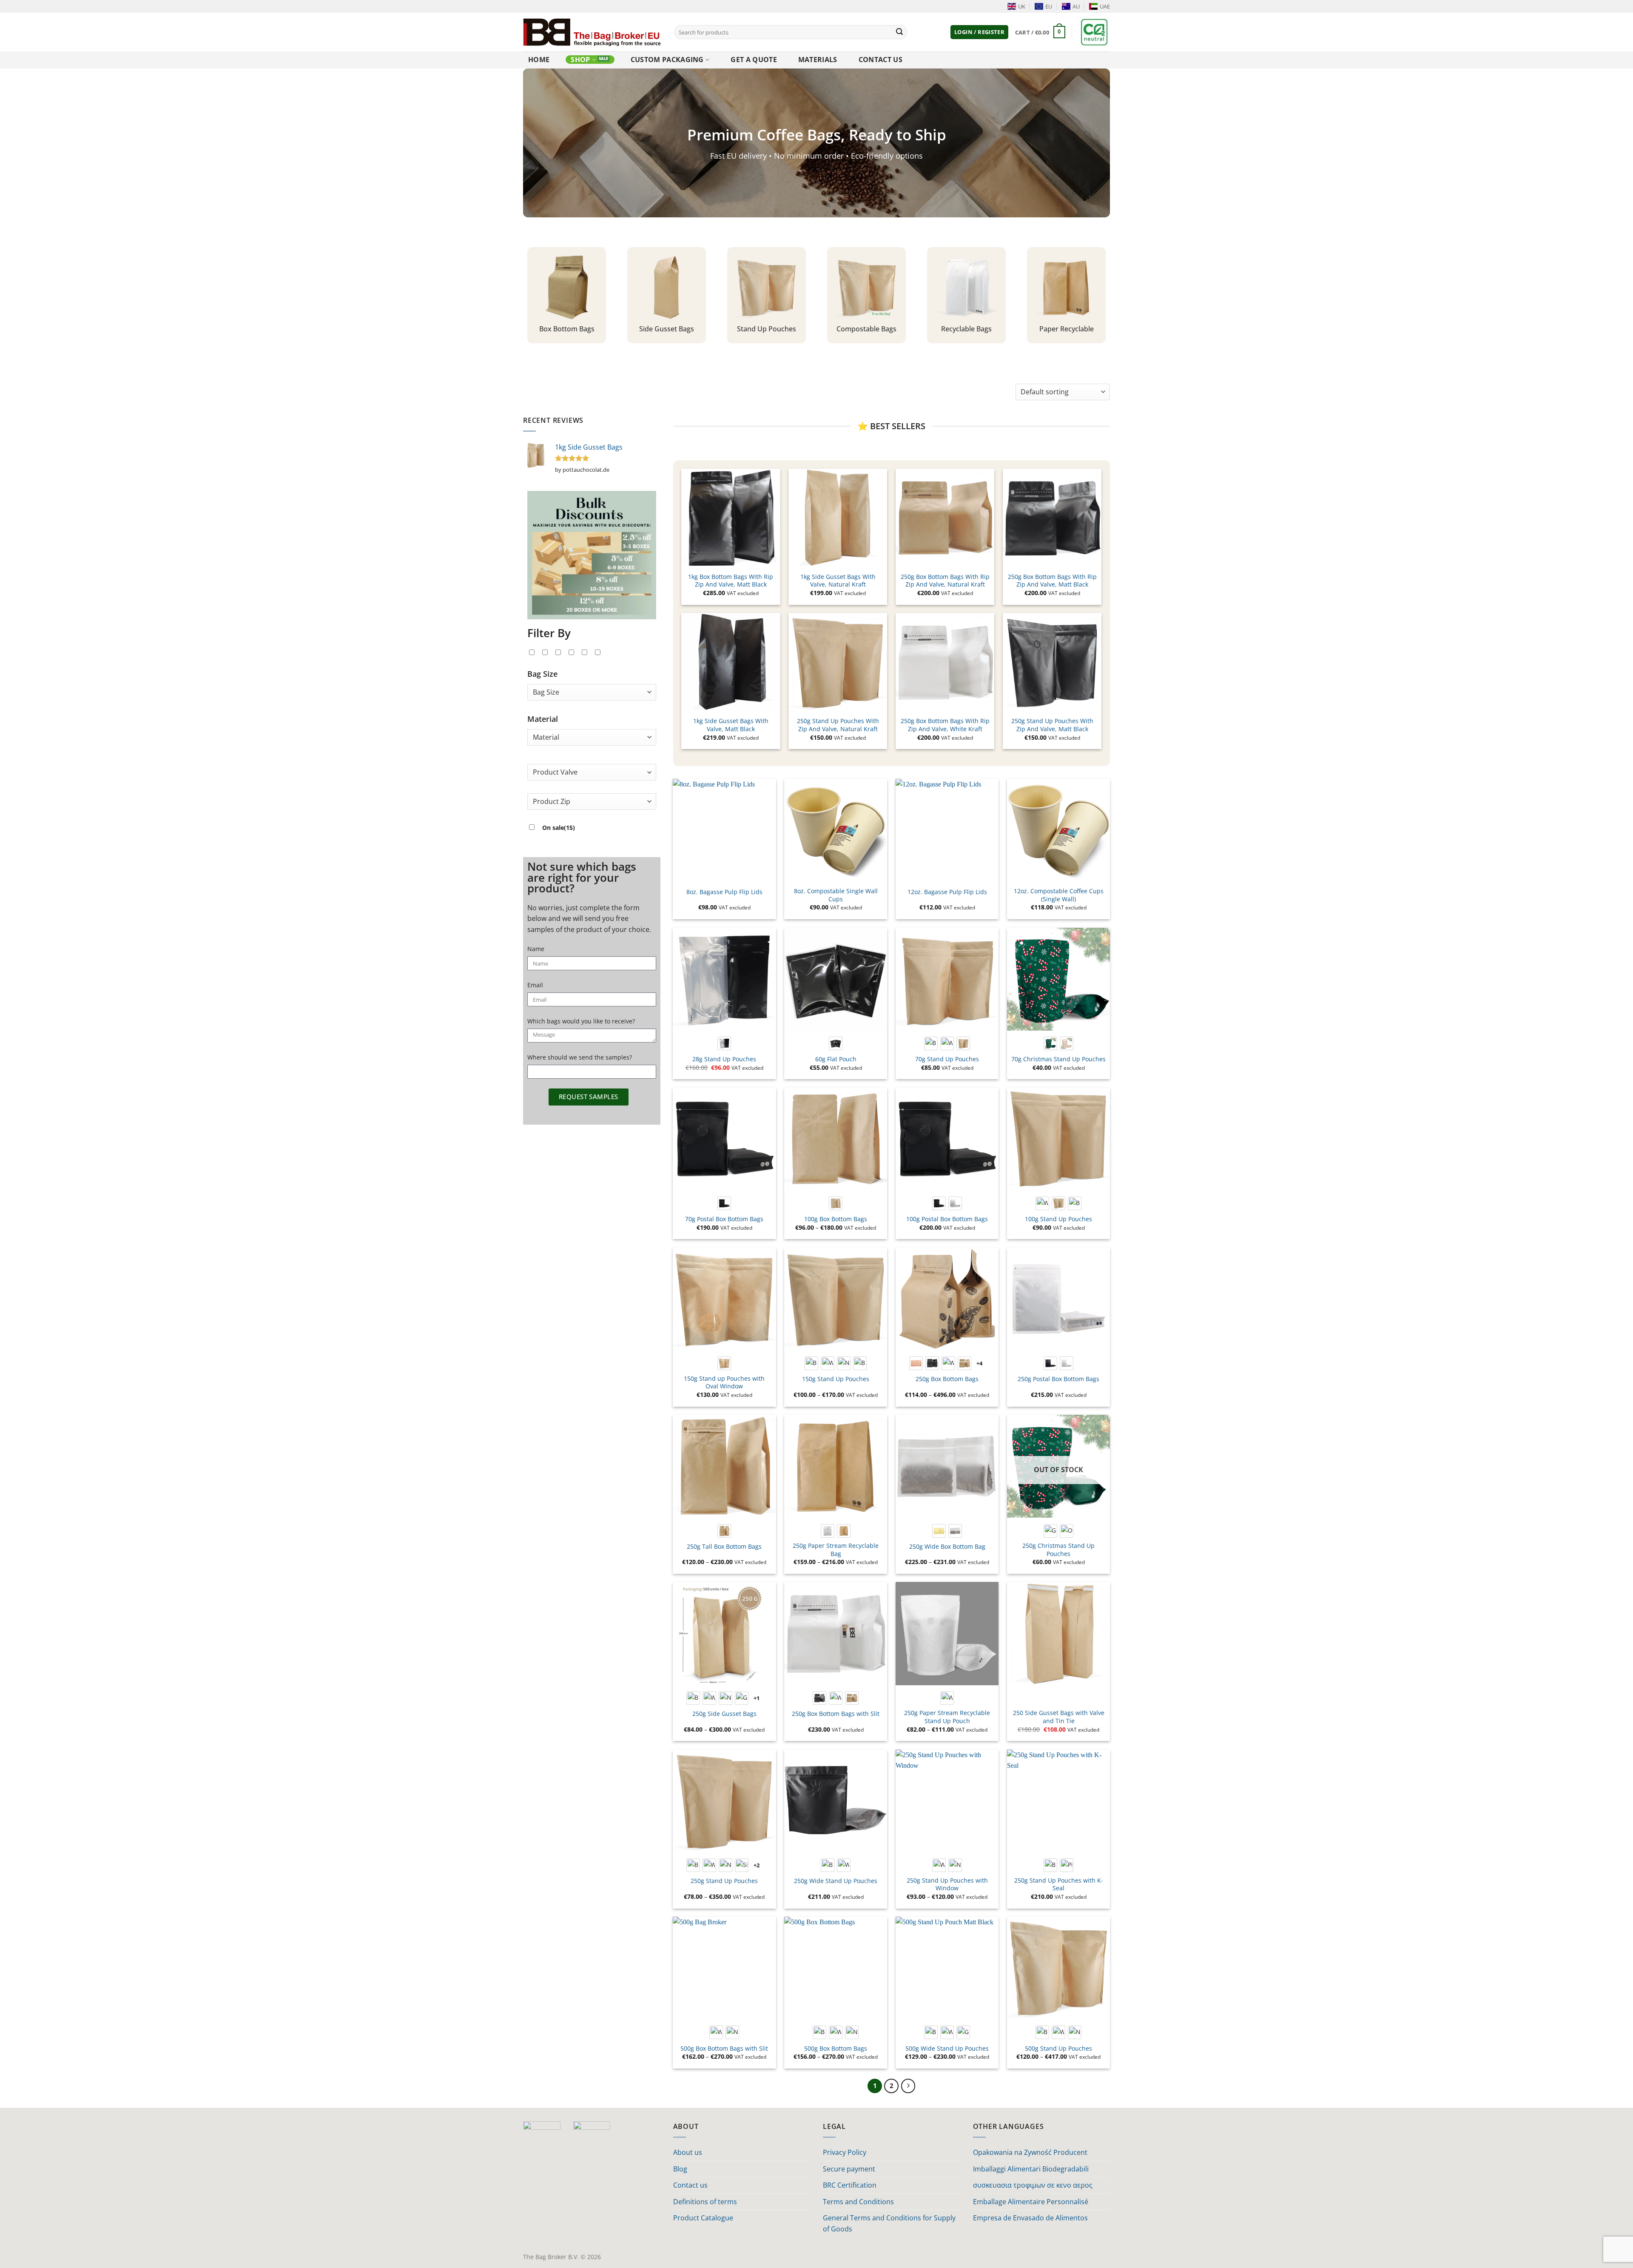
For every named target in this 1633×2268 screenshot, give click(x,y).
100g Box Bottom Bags (836, 1219)
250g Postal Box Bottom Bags (1058, 1379)
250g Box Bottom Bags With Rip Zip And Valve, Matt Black (1052, 581)
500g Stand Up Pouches (1058, 2049)
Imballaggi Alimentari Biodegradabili (1031, 2169)
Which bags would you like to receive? (581, 1021)
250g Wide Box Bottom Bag (947, 1547)
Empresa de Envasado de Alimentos (1030, 2218)
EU (1049, 6)
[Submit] (899, 32)
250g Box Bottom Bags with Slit (836, 1714)
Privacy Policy (845, 2152)
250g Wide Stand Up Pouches (836, 1881)
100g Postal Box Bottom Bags (947, 1219)
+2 (757, 1865)
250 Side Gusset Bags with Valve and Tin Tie (1059, 1717)
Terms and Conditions (858, 2202)
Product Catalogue (703, 2218)
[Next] (908, 2086)
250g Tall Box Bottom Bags (724, 1547)
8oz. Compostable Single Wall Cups (836, 895)
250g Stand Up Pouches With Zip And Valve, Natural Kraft (838, 725)
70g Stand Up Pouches (947, 1059)
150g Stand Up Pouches (836, 1379)
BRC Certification (850, 2185)
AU (1076, 6)
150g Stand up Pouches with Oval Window (724, 1383)
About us (688, 2152)
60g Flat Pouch (836, 1059)
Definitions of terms (705, 2202)
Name (536, 949)
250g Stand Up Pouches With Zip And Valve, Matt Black (1052, 725)
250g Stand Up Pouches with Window (947, 1885)
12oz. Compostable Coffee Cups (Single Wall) (1059, 895)
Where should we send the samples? (580, 1057)
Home (539, 60)
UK (1022, 6)
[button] (979, 32)
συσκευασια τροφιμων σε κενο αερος (1033, 2185)
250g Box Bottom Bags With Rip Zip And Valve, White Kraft (945, 725)
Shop (580, 60)
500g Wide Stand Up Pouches (947, 2049)
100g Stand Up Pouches (1058, 1219)
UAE (1105, 6)
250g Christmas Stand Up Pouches (1058, 1550)
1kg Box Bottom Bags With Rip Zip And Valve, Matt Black (731, 581)
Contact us (881, 60)
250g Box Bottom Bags (947, 1379)
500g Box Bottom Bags (836, 2049)
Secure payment (849, 2169)
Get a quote (754, 60)
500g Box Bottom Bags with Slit (724, 2049)
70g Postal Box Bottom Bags (724, 1219)
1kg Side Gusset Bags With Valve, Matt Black (731, 725)
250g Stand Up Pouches (724, 1881)
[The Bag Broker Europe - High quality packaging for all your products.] (592, 32)
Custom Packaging (667, 60)
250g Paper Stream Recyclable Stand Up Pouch (947, 1717)
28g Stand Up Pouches (724, 1059)
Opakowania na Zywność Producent (1030, 2152)
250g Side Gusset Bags (724, 1714)
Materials (818, 60)
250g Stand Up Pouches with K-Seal (1059, 1885)
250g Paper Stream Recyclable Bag (836, 1550)
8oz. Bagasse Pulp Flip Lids (724, 892)
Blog (680, 2169)
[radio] (724, 1043)
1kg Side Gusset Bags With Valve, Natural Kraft (838, 581)
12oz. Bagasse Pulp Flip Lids (947, 892)
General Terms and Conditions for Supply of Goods (889, 2223)
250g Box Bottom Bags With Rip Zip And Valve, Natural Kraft (945, 581)
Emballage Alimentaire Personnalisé (1031, 2202)
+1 (757, 1698)
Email (535, 985)
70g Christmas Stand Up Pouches (1058, 1059)
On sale (559, 828)
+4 (980, 1363)
